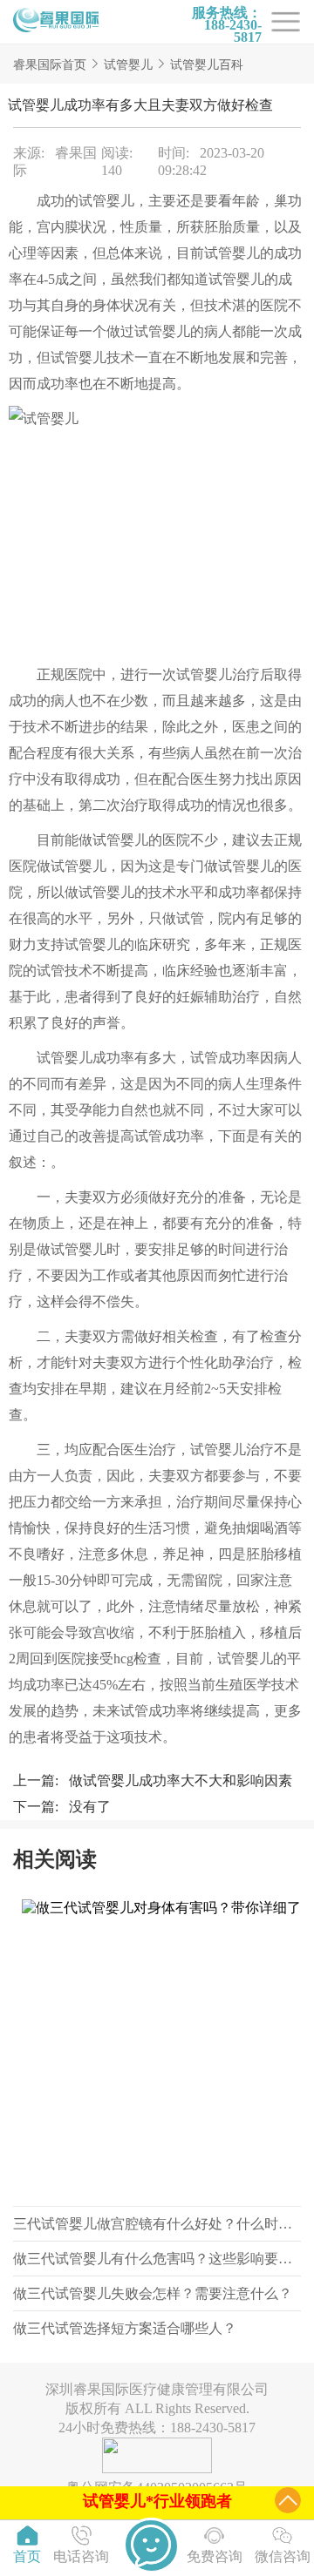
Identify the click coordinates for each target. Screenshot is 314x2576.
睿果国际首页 (50, 65)
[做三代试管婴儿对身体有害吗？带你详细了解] (157, 2048)
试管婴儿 (128, 65)
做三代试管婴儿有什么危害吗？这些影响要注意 (160, 2259)
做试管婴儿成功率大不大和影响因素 (181, 1780)
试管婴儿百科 (207, 65)
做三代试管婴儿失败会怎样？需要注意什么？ (153, 2293)
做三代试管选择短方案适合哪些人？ (125, 2328)
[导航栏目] (56, 22)
